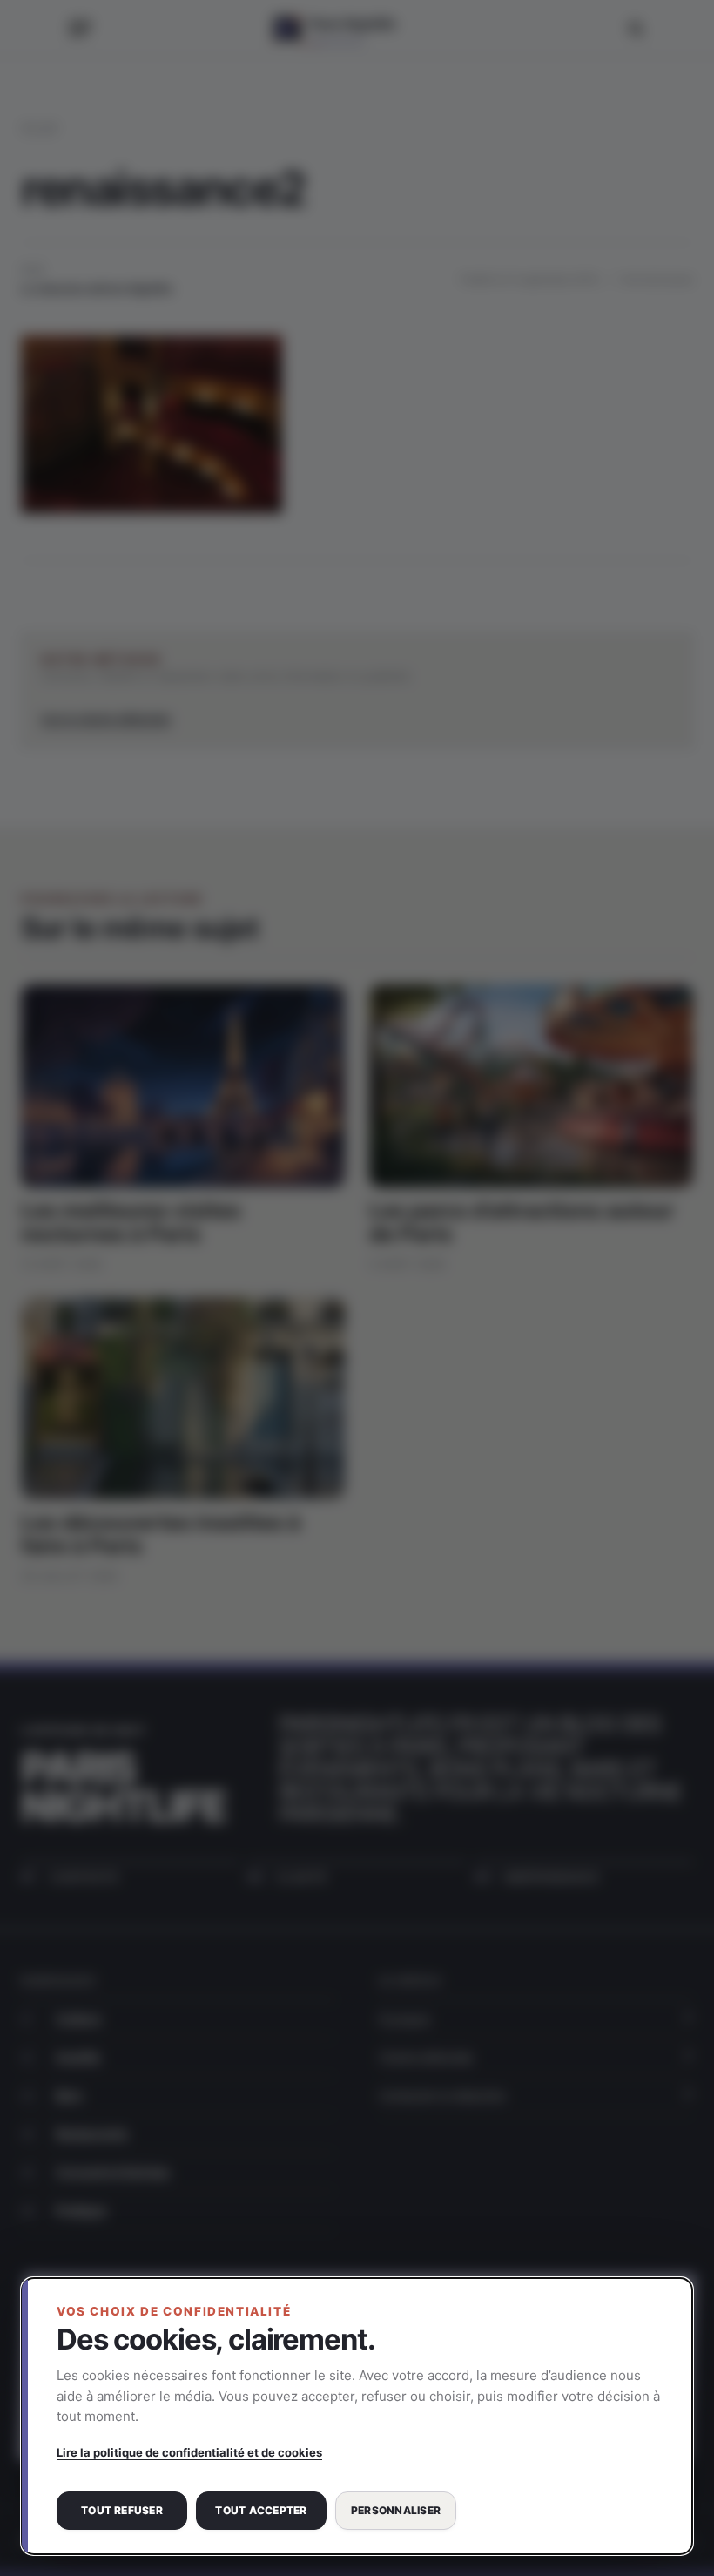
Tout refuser (122, 2510)
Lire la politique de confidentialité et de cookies (189, 2452)
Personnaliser (396, 2510)
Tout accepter (261, 2510)
